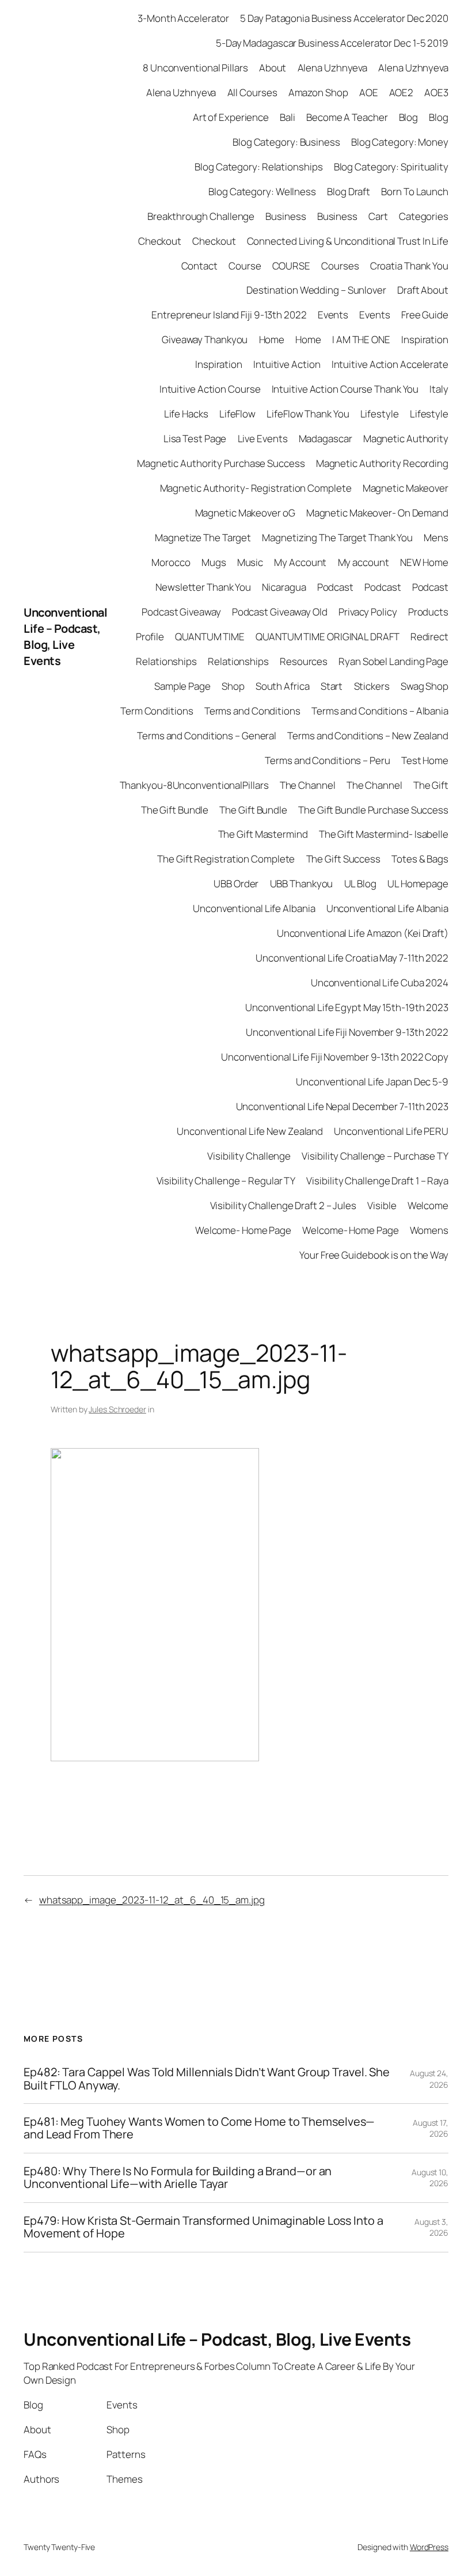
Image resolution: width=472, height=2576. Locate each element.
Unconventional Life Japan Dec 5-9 (372, 1082)
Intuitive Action (287, 364)
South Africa (283, 686)
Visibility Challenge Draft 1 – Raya (377, 1181)
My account (363, 562)
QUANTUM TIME (210, 637)
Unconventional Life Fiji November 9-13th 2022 (347, 1032)
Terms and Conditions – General (207, 736)
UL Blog (360, 884)
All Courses (252, 92)
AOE (369, 92)
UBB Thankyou (302, 884)
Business (286, 216)
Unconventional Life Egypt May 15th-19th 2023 (347, 1007)
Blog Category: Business (286, 142)
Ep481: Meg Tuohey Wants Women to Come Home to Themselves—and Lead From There (199, 2128)
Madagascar (326, 438)
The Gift (431, 785)
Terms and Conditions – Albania (380, 711)
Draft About (423, 290)
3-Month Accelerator (183, 18)
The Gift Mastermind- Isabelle (384, 834)
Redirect (429, 637)
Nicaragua (284, 587)
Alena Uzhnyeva (333, 68)
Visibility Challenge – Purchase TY (375, 1156)
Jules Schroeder (117, 1409)
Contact (199, 266)
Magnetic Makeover (406, 488)
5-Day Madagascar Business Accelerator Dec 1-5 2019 (332, 43)
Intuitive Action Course (210, 389)
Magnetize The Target (203, 537)
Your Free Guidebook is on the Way (374, 1255)
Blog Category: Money (400, 142)
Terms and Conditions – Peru (327, 760)
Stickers (372, 686)
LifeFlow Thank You (308, 414)
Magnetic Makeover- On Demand (377, 513)
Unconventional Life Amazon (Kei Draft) (363, 933)
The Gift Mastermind (263, 834)
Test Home (425, 760)
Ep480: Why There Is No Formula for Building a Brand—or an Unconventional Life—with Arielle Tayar (178, 2178)
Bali (288, 117)
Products (428, 612)
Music (250, 562)
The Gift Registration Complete (226, 859)
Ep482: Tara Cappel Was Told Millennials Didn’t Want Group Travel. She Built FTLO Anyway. (207, 2079)
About (273, 68)
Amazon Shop (318, 92)
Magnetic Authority (406, 438)
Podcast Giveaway (181, 612)
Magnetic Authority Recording (382, 463)
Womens (429, 1230)
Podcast (335, 587)
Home (272, 339)
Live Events (263, 438)
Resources (304, 661)
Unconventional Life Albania (254, 908)
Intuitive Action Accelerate (390, 364)
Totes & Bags (420, 859)
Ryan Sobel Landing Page (393, 661)
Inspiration (425, 339)
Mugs (214, 562)
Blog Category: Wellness (262, 191)
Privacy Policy (368, 612)
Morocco (171, 562)
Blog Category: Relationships (258, 167)
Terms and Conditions (252, 711)
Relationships (166, 661)
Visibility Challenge (249, 1156)
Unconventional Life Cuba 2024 (380, 983)
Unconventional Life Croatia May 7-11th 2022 (352, 958)
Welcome (428, 1205)
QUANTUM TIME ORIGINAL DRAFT (327, 637)
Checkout (160, 241)
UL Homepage (418, 884)
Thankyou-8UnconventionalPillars (194, 785)
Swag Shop (425, 686)
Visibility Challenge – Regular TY (226, 1181)
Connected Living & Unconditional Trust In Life (348, 241)
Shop (233, 686)
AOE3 (436, 92)
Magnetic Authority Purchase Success (221, 463)
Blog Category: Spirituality (391, 167)
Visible (382, 1205)
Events (333, 315)
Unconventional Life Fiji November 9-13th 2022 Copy (335, 1057)
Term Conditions (157, 711)
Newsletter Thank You (203, 587)
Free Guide (425, 315)
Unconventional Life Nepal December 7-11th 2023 (342, 1106)
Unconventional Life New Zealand (250, 1131)
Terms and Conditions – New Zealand (368, 736)
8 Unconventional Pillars (195, 68)
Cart (378, 216)
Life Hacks (186, 414)
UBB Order (236, 884)
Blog (409, 117)
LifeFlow (237, 414)
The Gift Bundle (175, 810)
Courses (340, 266)
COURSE (291, 266)
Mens (436, 537)
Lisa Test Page (195, 438)
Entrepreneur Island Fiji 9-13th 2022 (229, 315)
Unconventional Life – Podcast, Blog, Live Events (65, 637)
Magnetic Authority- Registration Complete (256, 488)
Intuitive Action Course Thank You (345, 389)
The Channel (308, 785)
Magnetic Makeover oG (245, 513)
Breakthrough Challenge (201, 216)
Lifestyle (380, 414)
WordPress (429, 2547)
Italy (439, 389)
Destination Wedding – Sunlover (316, 290)
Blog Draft (349, 191)
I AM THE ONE (361, 339)
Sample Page (182, 686)
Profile (150, 637)
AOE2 (401, 92)
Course (245, 266)
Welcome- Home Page (243, 1230)
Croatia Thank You (409, 266)
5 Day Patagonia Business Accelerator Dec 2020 (344, 18)
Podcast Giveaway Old (280, 612)
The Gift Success (343, 859)
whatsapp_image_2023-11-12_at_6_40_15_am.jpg (152, 1900)
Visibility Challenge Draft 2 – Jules (283, 1205)
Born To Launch (415, 191)
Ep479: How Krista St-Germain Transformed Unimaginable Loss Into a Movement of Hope (203, 2227)
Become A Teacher (347, 117)
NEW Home (424, 562)
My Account (300, 562)
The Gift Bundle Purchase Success (373, 810)
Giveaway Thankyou (205, 339)
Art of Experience (231, 117)
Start (332, 686)
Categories (424, 216)
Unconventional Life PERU (391, 1131)
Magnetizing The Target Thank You (337, 537)
